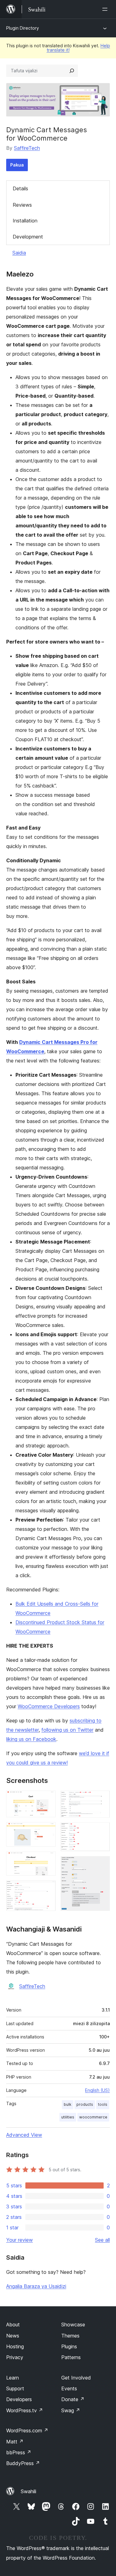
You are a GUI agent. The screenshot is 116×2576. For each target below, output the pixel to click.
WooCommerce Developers (49, 1706)
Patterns (71, 2357)
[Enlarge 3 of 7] (47, 1860)
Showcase (73, 2325)
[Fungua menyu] (106, 9)
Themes (70, 2336)
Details (20, 188)
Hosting (15, 2346)
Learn (13, 2378)
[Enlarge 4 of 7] (47, 1889)
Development (28, 237)
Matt (15, 2442)
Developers (19, 2399)
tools (103, 2104)
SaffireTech (27, 148)
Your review (19, 2240)
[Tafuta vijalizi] (72, 71)
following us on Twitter (67, 1730)
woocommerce (93, 2117)
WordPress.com (27, 2430)
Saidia (19, 253)
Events (69, 2388)
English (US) (97, 2090)
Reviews (22, 205)
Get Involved (76, 2378)
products (85, 2104)
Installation (25, 221)
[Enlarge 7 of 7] (101, 1864)
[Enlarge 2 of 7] (47, 1831)
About (13, 2325)
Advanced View (24, 2135)
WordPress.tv (25, 2410)
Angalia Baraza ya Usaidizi (36, 2286)
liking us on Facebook (31, 1739)
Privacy (15, 2357)
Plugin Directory (23, 28)
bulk (68, 2104)
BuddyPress (23, 2463)
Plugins (69, 2346)
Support (15, 2388)
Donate (73, 2399)
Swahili (28, 2491)
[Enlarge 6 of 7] (101, 1831)
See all (102, 2240)
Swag (71, 2410)
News (13, 2336)
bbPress (19, 2452)
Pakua (17, 165)
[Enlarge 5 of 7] (101, 1799)
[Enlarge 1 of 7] (47, 1799)
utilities (68, 2117)
